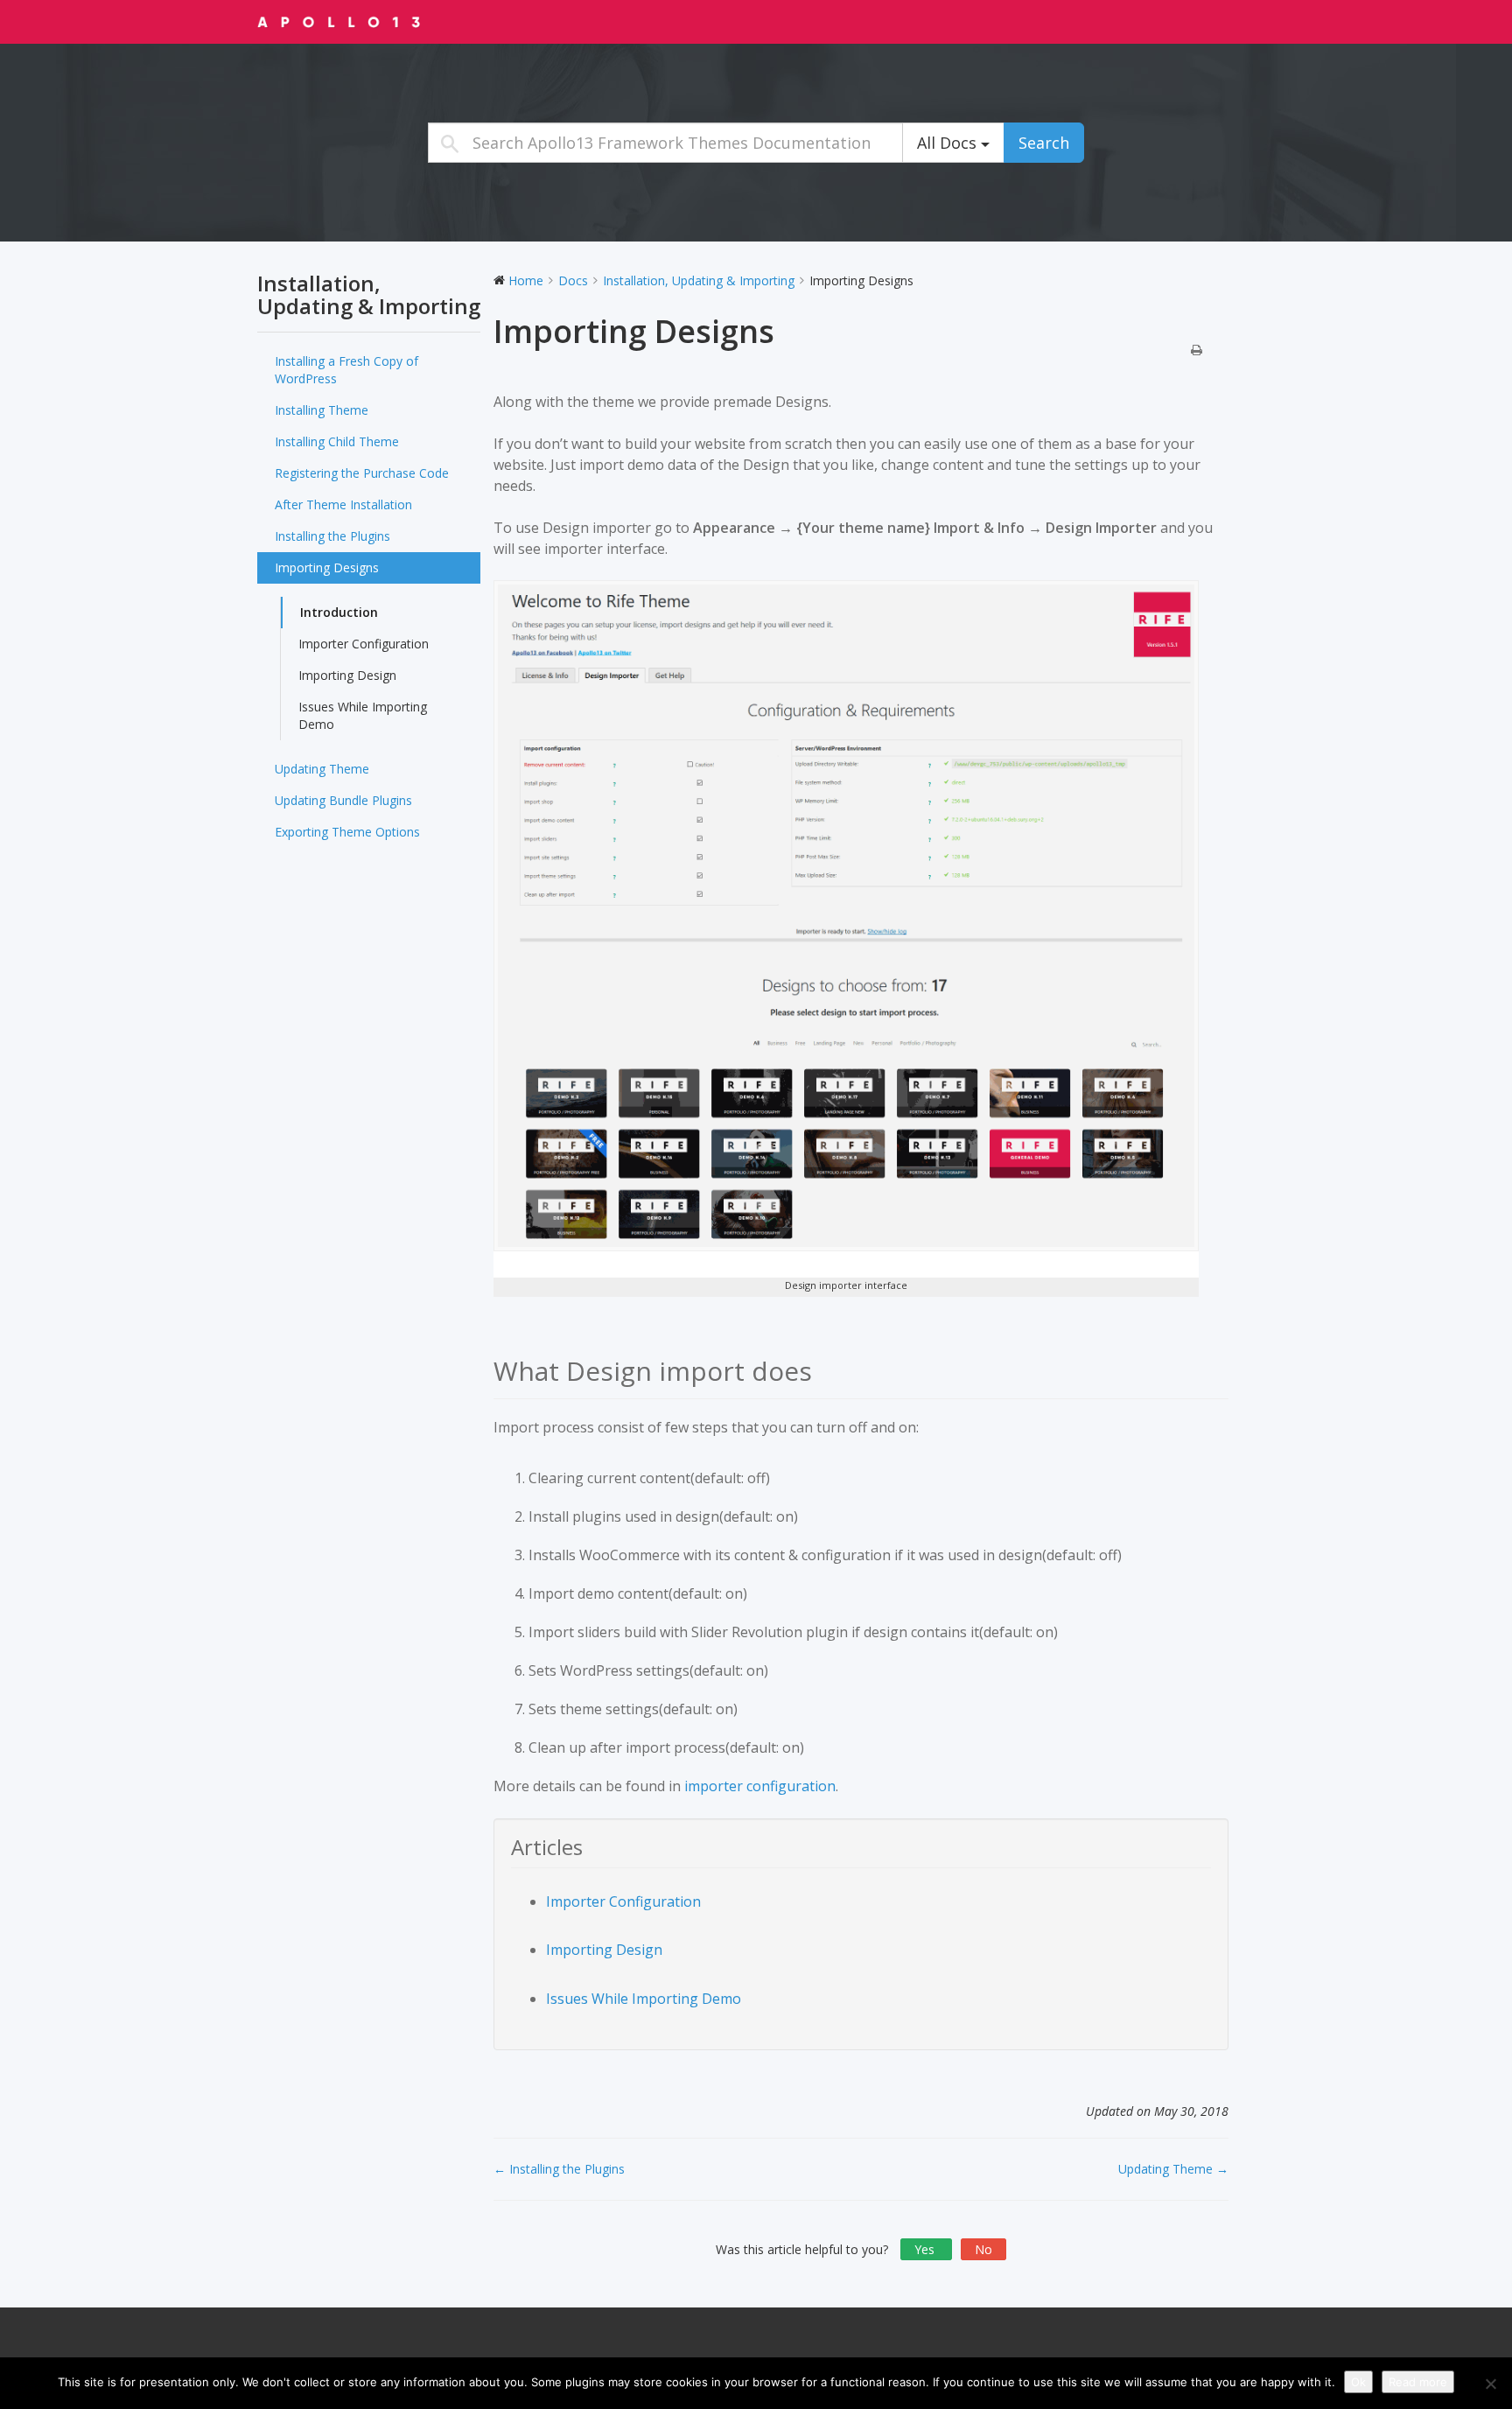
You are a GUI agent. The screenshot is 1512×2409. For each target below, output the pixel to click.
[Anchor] (826, 1371)
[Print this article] (1197, 351)
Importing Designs (327, 567)
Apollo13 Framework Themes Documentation (367, 21)
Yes (926, 2249)
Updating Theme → (1173, 2169)
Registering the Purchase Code (362, 473)
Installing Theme (322, 410)
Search (1044, 143)
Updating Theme (322, 769)
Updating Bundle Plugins (343, 800)
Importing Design (347, 675)
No (983, 2249)
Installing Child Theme (337, 441)
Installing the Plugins (332, 536)
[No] (1490, 2384)
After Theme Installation (343, 504)
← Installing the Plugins (559, 2169)
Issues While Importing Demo (363, 715)
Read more (1418, 2382)
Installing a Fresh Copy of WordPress (346, 370)
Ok (1358, 2382)
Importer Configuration (364, 644)
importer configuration (760, 1786)
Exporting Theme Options (347, 832)
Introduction (339, 612)
